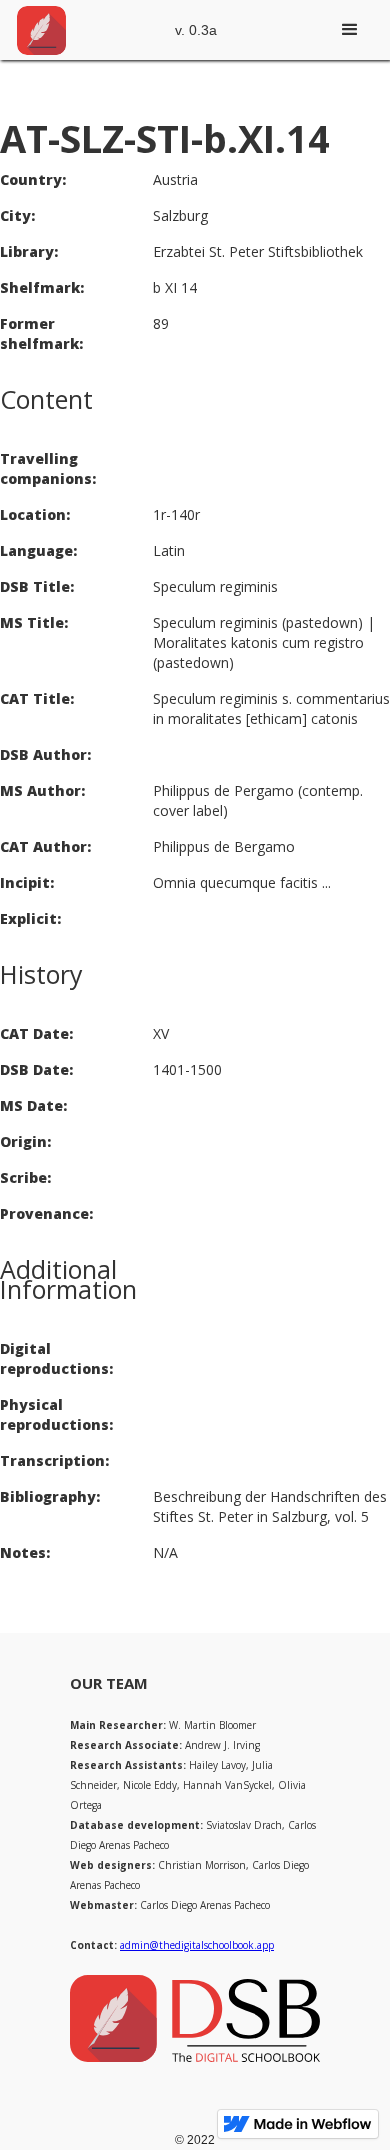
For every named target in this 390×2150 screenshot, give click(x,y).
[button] (350, 30)
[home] (41, 30)
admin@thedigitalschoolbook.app (197, 1945)
